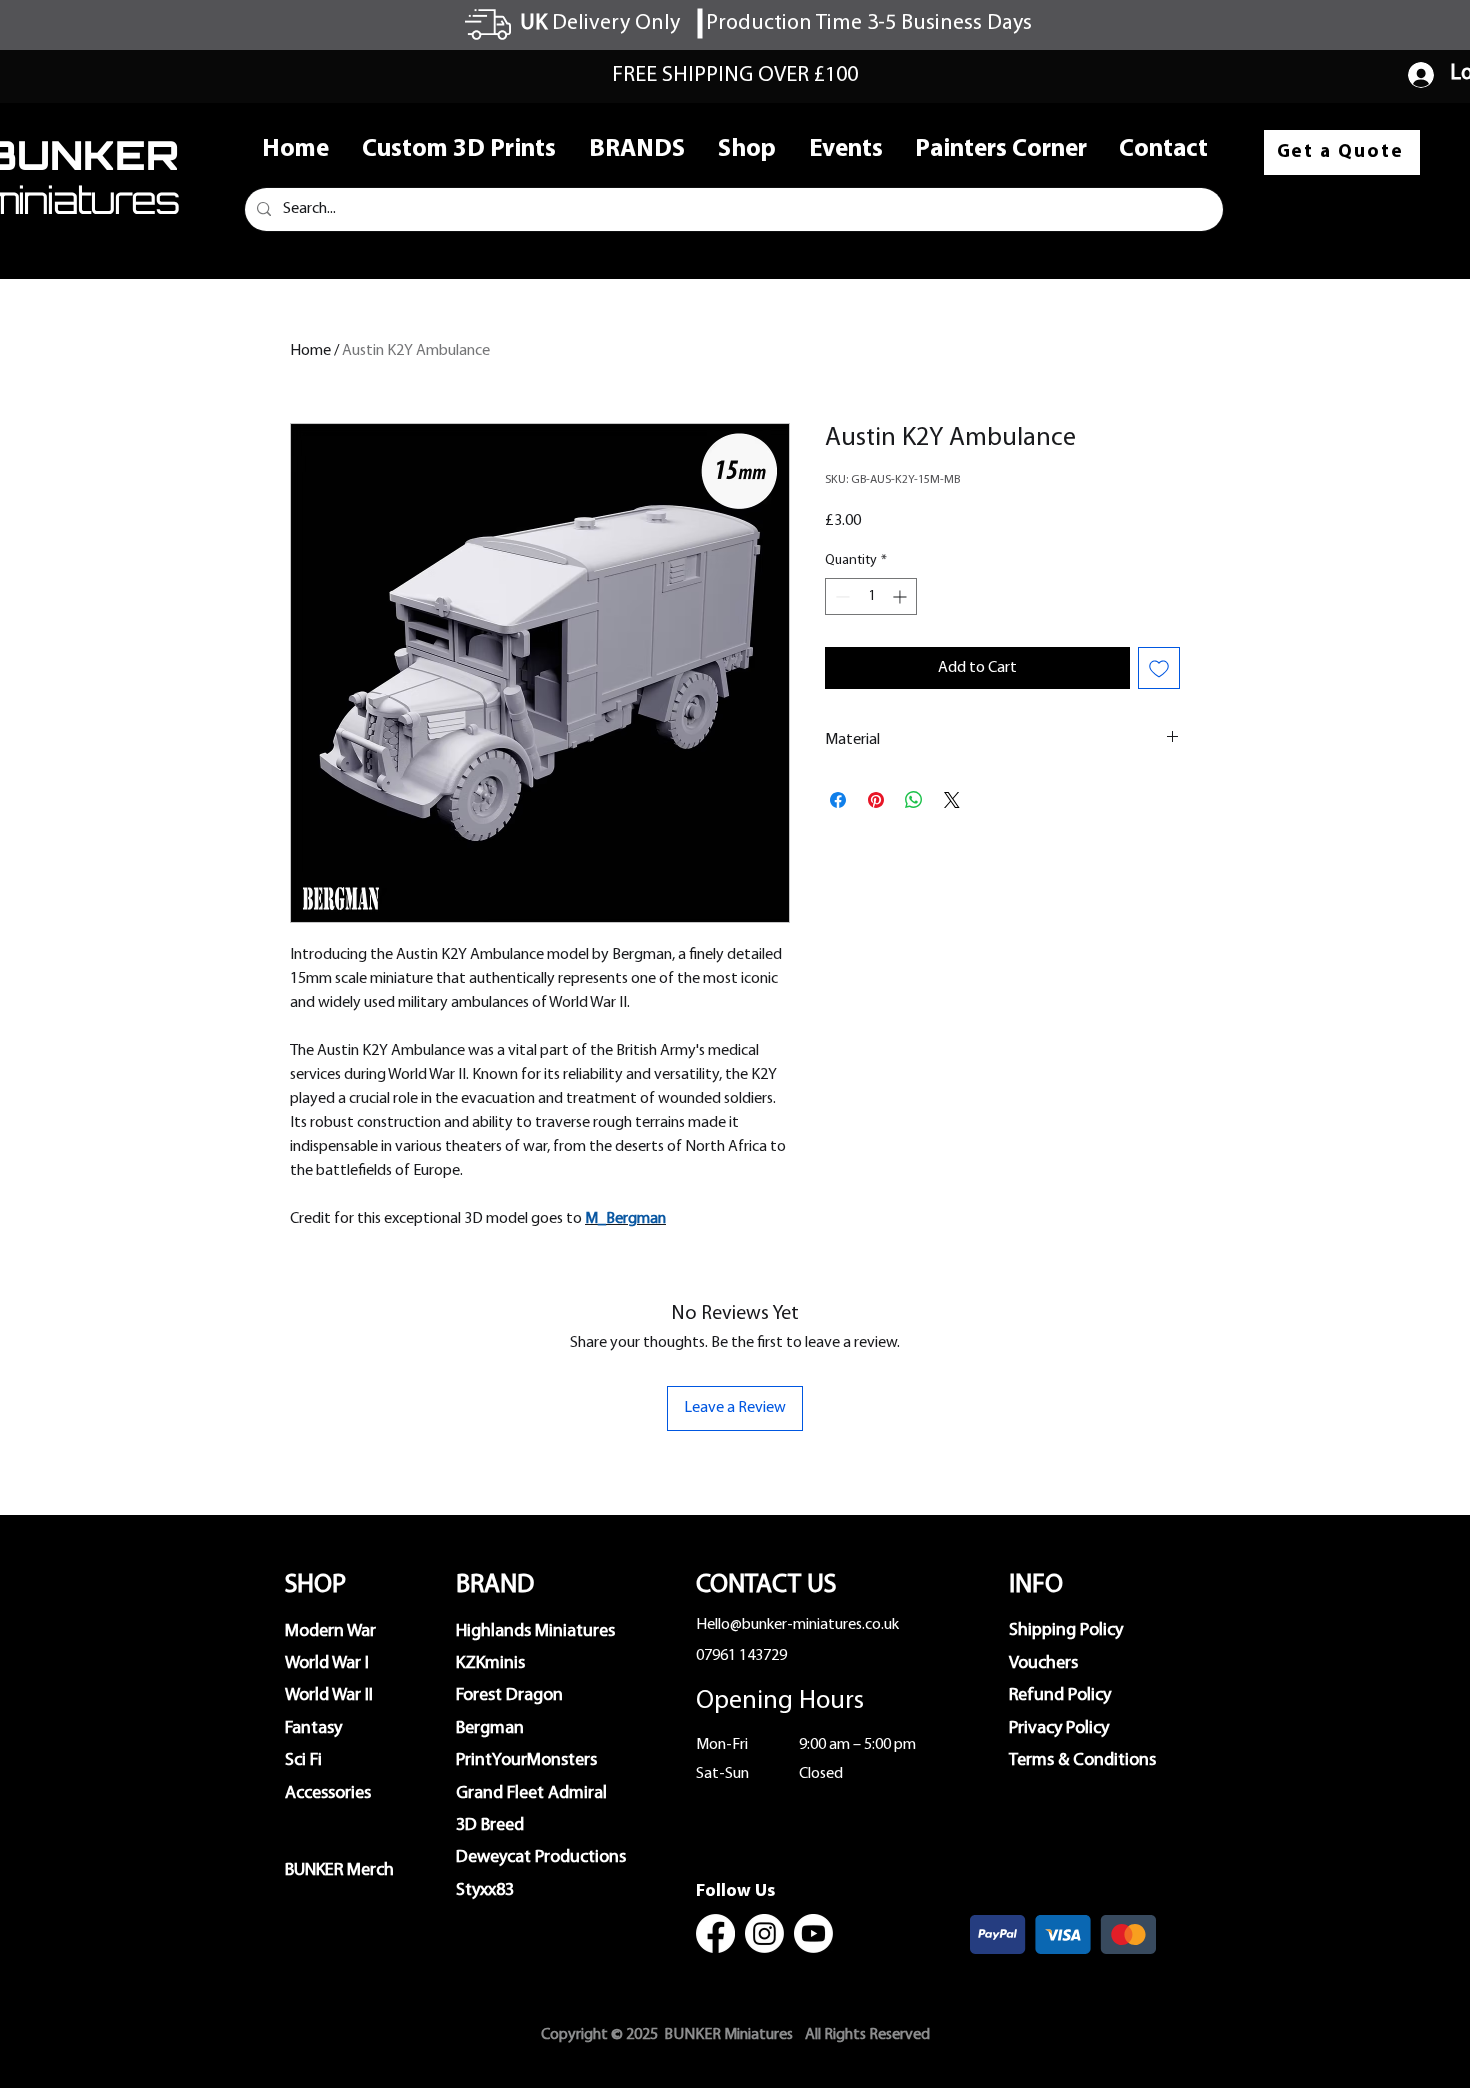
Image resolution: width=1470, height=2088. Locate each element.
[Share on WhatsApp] (914, 800)
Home (310, 351)
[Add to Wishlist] (1159, 668)
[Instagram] (764, 1933)
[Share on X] (952, 800)
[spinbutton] (871, 596)
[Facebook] (715, 1933)
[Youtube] (813, 1933)
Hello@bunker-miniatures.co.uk (797, 1625)
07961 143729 (741, 1656)
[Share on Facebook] (838, 800)
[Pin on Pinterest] (876, 800)
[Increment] (901, 596)
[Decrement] (840, 596)
